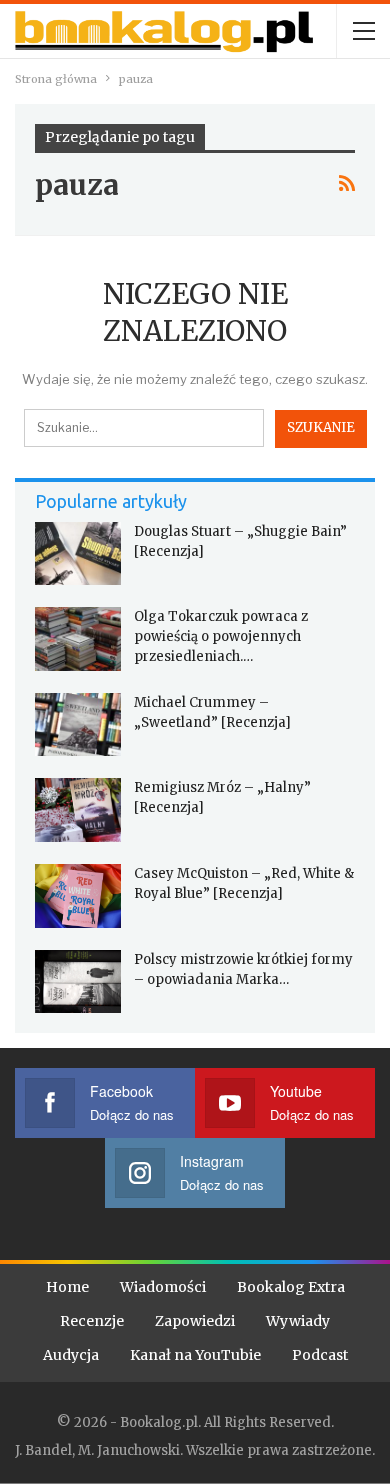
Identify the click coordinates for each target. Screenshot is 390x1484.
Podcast (320, 1355)
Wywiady (298, 1321)
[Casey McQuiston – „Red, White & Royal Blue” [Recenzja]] (78, 896)
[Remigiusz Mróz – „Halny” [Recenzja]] (78, 810)
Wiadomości (163, 1287)
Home (67, 1287)
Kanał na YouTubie (195, 1355)
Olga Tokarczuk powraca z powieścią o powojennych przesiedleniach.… (221, 636)
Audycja (71, 1355)
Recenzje (92, 1321)
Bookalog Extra (291, 1287)
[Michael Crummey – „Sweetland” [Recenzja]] (78, 725)
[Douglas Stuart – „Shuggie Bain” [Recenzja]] (78, 554)
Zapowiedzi (195, 1321)
